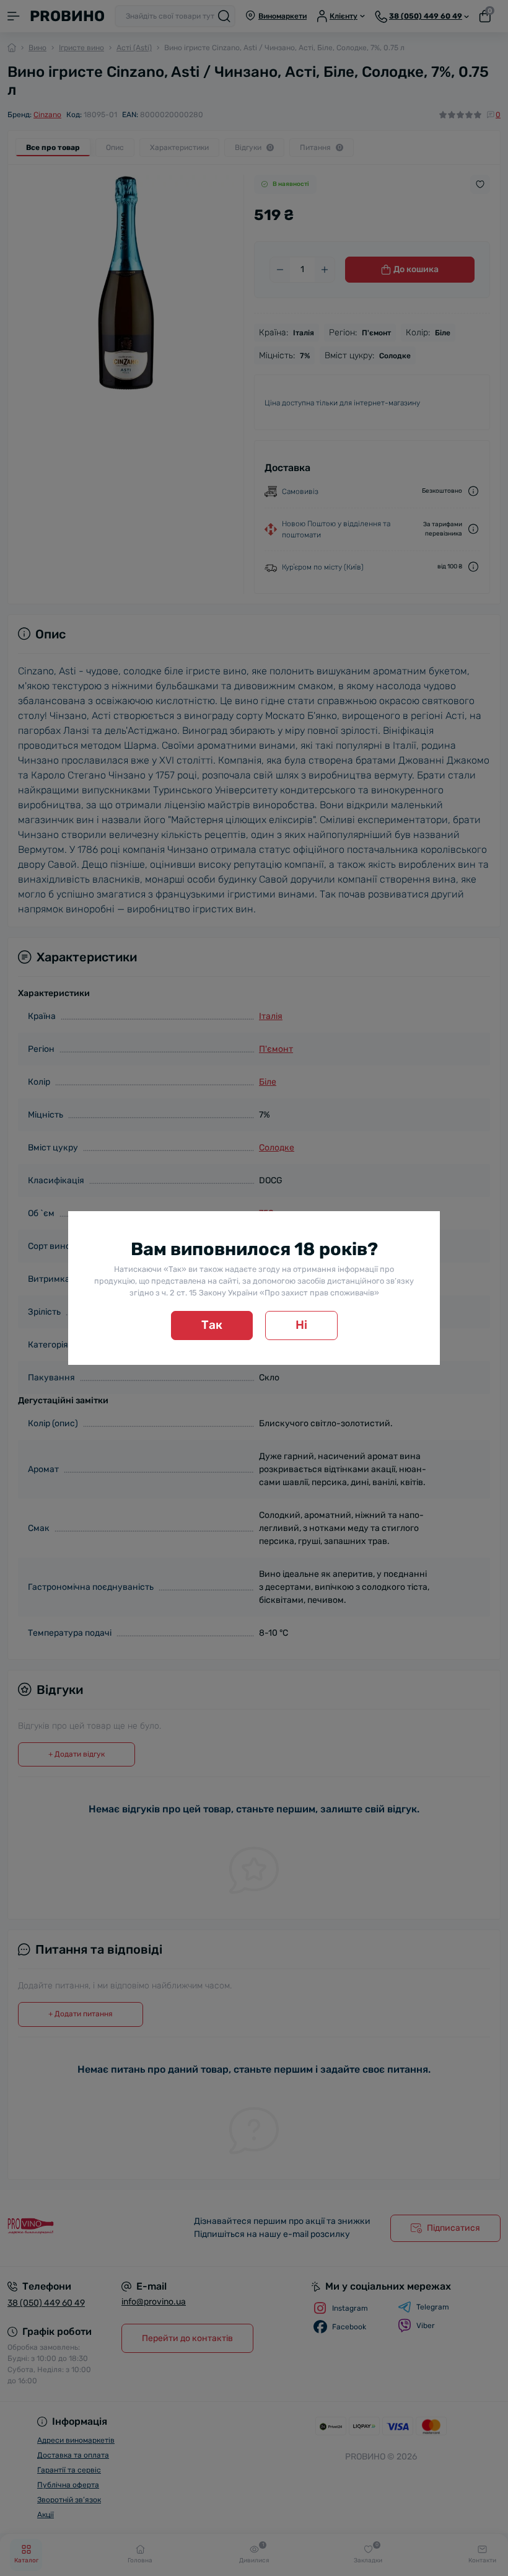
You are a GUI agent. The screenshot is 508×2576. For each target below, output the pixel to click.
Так (212, 1325)
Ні (301, 1325)
